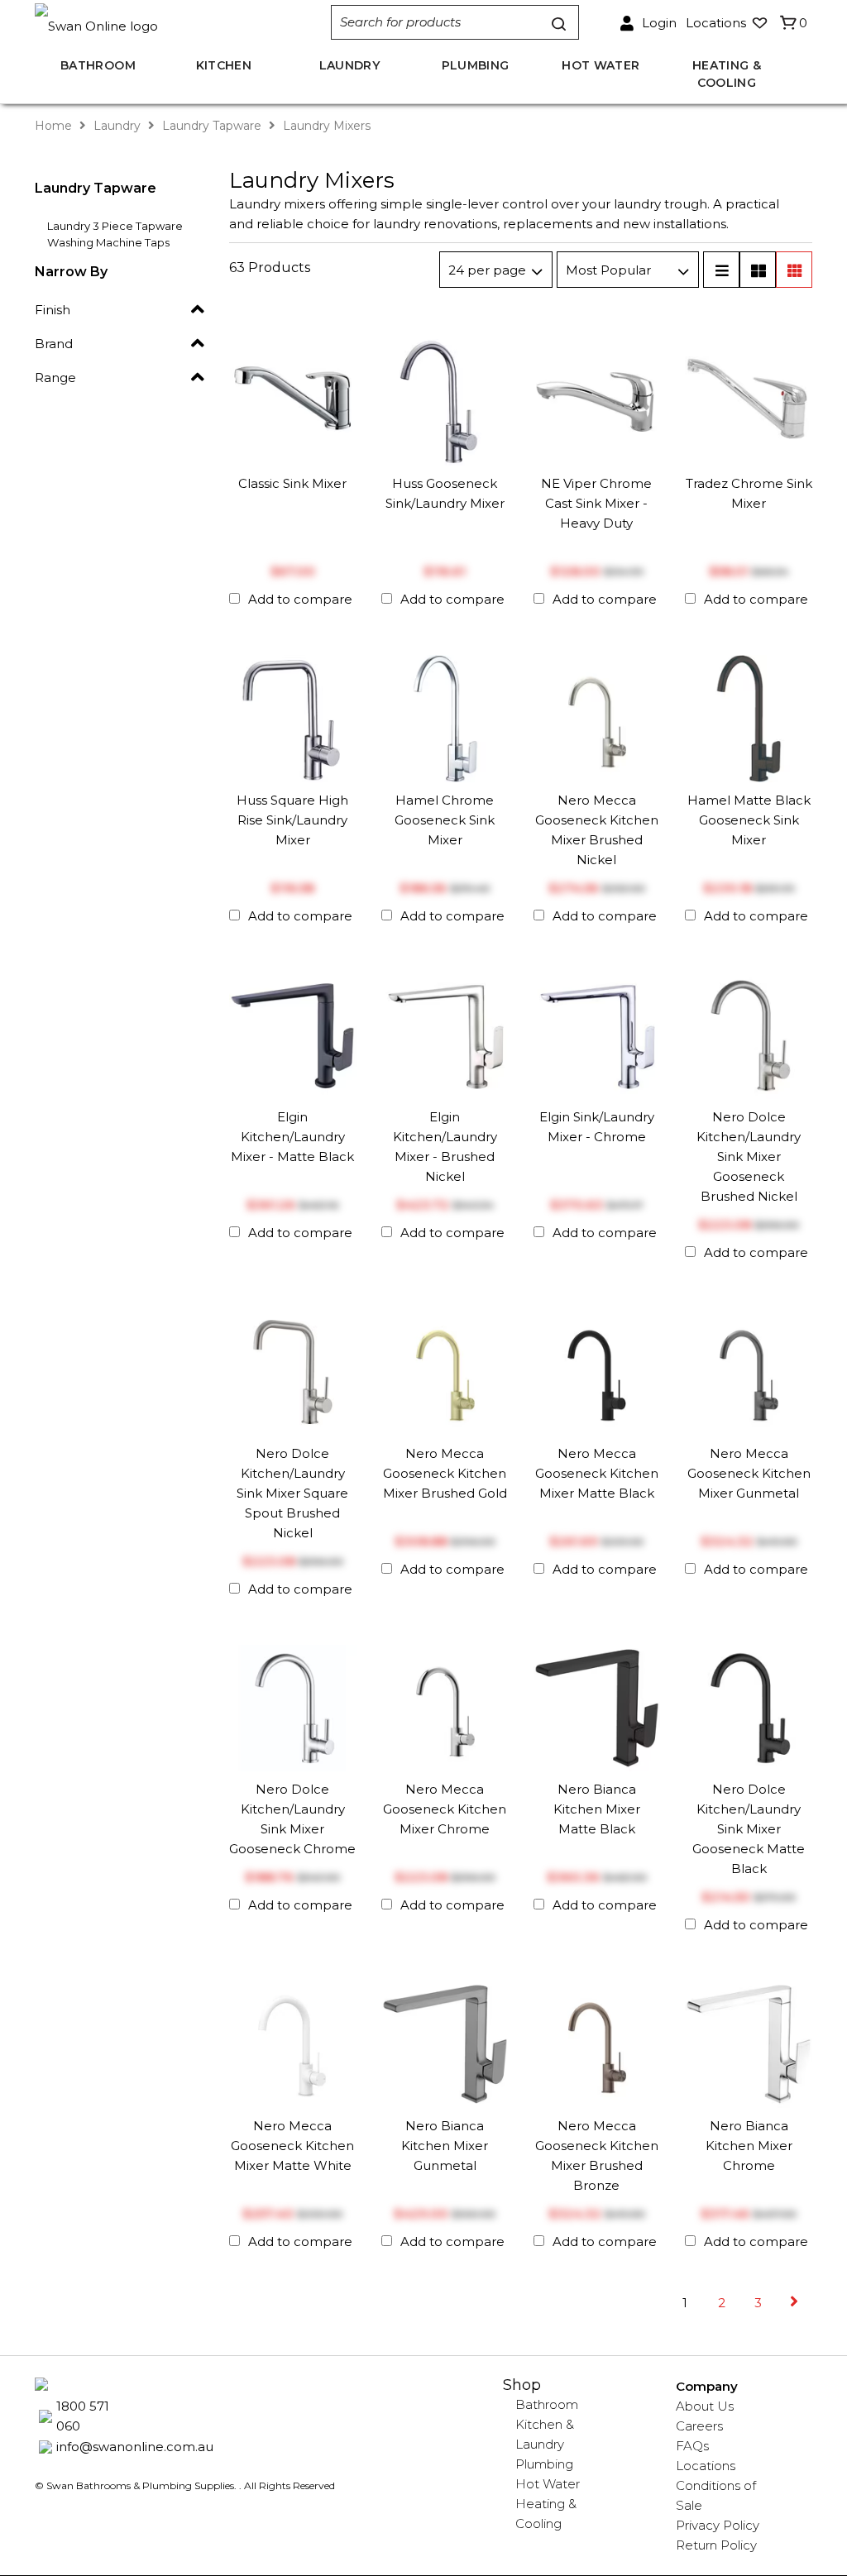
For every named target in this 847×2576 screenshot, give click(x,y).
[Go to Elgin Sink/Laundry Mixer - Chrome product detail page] (597, 1034)
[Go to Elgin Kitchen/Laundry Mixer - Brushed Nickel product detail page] (445, 1034)
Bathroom (547, 2404)
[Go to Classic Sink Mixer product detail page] (293, 401)
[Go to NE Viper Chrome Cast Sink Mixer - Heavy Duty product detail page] (597, 401)
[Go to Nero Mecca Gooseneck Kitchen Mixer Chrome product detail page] (445, 1706)
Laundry (117, 126)
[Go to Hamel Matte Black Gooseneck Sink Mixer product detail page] (749, 717)
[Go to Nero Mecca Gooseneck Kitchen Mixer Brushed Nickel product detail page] (597, 717)
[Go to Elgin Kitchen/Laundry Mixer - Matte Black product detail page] (293, 1034)
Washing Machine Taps (108, 242)
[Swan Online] (190, 23)
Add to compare (300, 599)
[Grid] (794, 270)
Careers (699, 2426)
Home (55, 126)
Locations (706, 2466)
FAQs (692, 2446)
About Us (705, 2406)
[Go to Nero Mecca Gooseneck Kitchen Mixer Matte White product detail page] (293, 2043)
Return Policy (716, 2545)
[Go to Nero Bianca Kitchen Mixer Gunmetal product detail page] (445, 2043)
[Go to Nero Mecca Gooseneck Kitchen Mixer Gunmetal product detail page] (749, 1371)
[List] (721, 270)
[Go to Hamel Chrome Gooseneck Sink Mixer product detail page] (445, 717)
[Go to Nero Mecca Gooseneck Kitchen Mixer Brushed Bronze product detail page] (597, 2043)
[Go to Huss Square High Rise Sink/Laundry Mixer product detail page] (293, 717)
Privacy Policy (718, 2525)
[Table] (758, 270)
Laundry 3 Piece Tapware (115, 226)
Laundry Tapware (212, 126)
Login (659, 23)
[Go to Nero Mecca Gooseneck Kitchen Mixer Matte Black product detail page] (597, 1371)
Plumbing (544, 2464)
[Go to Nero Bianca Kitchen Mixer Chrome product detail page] (749, 2043)
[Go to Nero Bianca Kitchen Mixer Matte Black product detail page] (597, 1706)
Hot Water (548, 2484)
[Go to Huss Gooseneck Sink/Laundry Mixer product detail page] (445, 401)
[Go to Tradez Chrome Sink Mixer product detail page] (749, 401)
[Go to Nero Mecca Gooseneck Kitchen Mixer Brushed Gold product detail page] (445, 1371)
